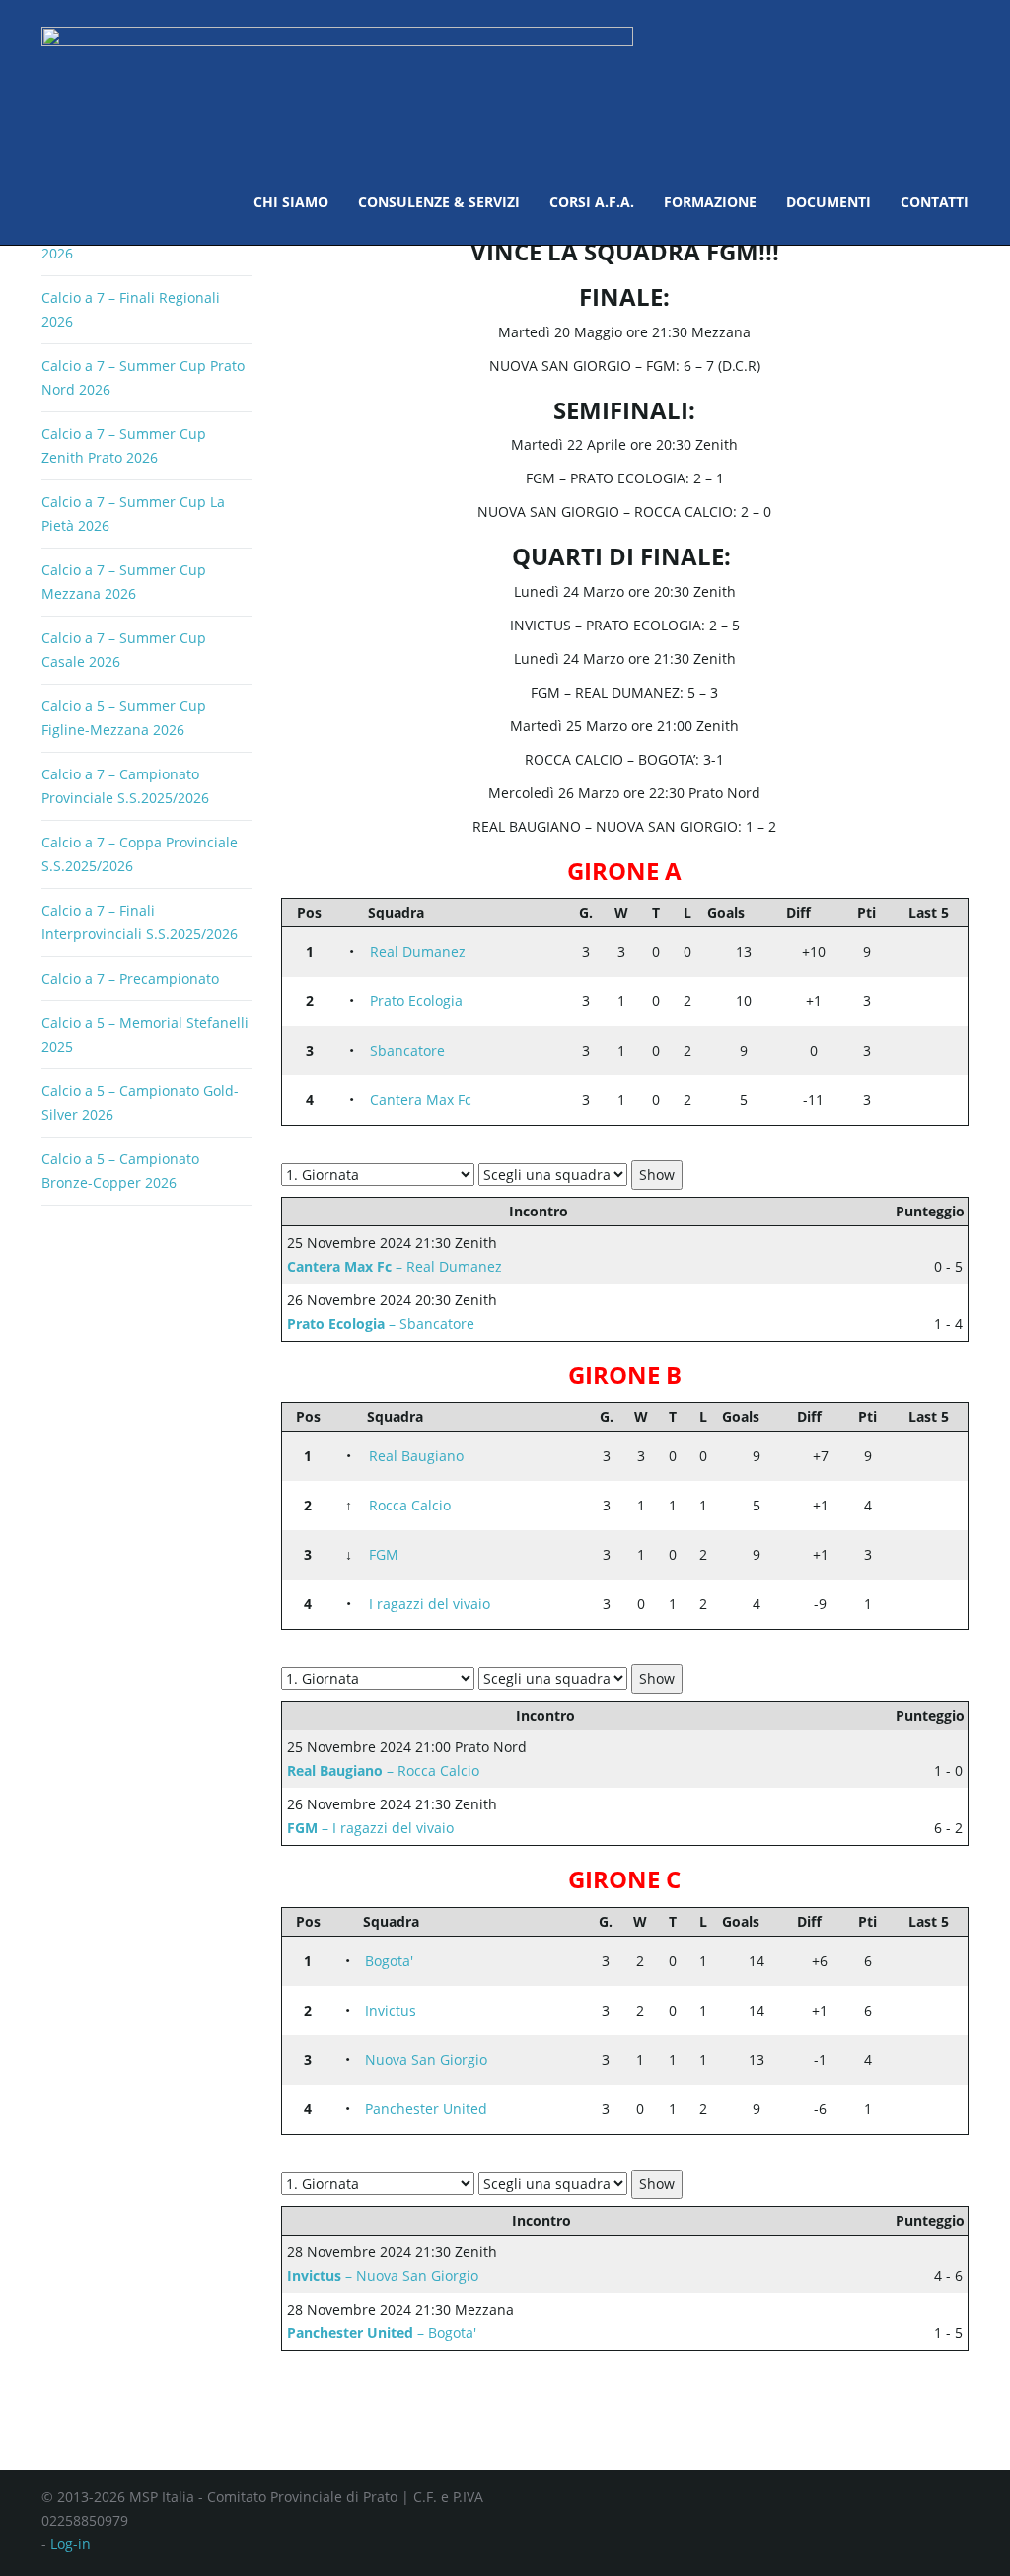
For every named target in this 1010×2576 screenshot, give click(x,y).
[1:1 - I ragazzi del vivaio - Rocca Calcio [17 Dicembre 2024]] (944, 1496)
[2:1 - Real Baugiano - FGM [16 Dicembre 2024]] (944, 1446)
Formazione (710, 202)
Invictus (391, 2010)
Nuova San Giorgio (426, 2060)
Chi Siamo (291, 202)
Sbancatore (407, 1050)
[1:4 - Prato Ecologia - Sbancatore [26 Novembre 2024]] (904, 1011)
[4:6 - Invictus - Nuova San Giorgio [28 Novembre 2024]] (904, 2021)
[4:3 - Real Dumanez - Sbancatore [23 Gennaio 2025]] (924, 942)
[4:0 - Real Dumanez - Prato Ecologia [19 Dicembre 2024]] (944, 942)
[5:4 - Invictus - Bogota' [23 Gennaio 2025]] (924, 1951)
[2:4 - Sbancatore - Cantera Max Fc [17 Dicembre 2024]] (944, 1041)
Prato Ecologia (416, 1001)
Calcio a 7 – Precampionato (130, 978)
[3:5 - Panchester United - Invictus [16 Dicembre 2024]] (944, 2001)
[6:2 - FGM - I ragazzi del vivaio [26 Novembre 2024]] (904, 1565)
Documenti (829, 202)
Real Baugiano (416, 1456)
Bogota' (389, 1961)
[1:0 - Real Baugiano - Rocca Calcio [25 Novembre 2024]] (904, 1466)
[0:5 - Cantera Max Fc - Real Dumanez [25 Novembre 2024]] (904, 962)
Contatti (935, 202)
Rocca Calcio (410, 1505)
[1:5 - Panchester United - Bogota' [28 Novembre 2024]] (904, 1971)
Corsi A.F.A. (592, 202)
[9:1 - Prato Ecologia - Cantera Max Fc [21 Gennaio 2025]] (924, 992)
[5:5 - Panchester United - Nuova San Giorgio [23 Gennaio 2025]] (924, 2050)
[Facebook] (922, 2511)
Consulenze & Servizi (439, 202)
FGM (384, 1554)
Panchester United (426, 2109)
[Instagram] (959, 2511)
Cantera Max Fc (421, 1100)
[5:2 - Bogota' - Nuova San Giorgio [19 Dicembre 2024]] (944, 1951)
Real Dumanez (418, 952)
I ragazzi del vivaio (430, 1604)
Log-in (71, 2544)
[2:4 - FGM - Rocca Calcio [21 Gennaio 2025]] (924, 1496)
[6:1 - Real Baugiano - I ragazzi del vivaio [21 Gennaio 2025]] (924, 1446)
